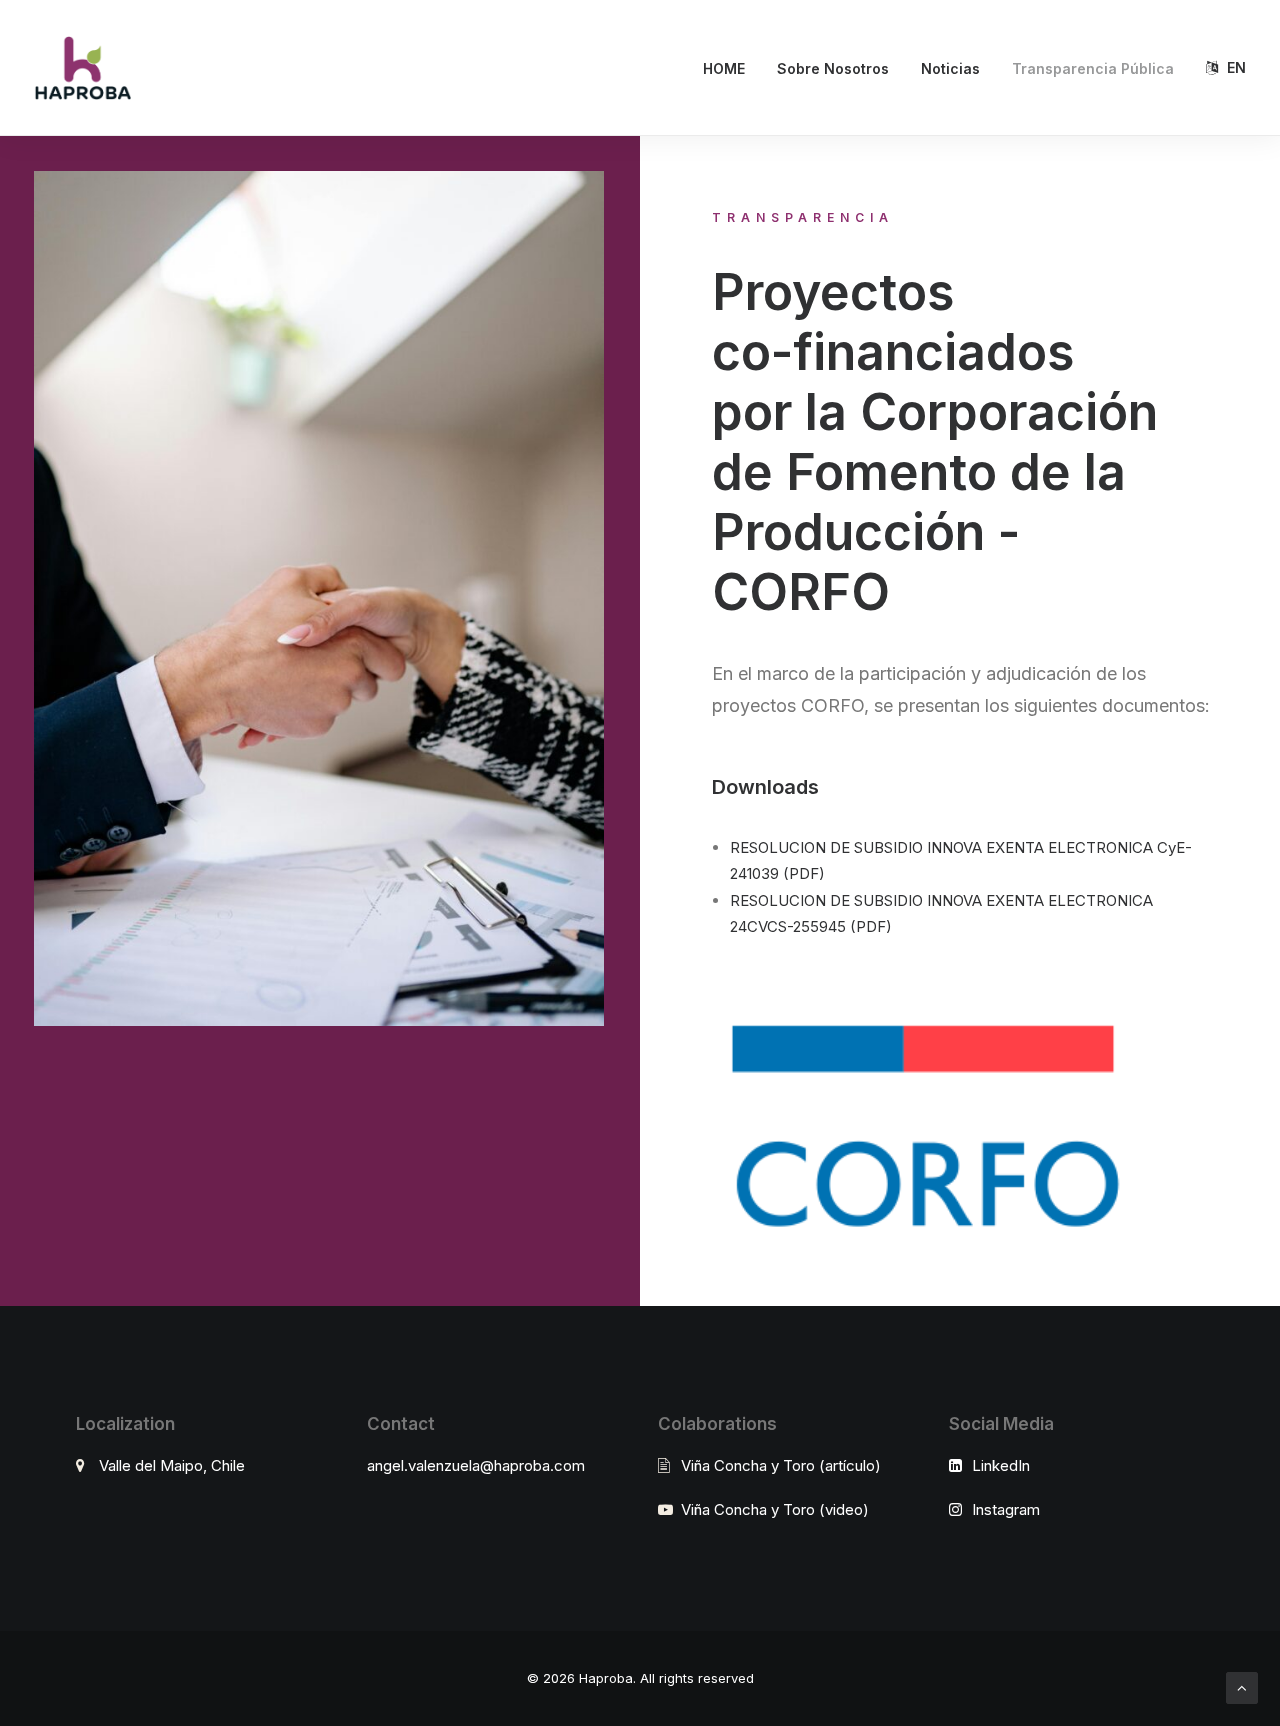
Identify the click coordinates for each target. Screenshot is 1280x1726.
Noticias (950, 68)
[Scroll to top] (1242, 1686)
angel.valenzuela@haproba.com (476, 1465)
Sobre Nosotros (833, 68)
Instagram (1006, 1509)
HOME (724, 68)
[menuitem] (731, 69)
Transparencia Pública (1093, 68)
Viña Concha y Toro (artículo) (781, 1465)
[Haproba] (82, 68)
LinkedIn (1001, 1465)
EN (1236, 67)
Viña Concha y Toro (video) (775, 1509)
